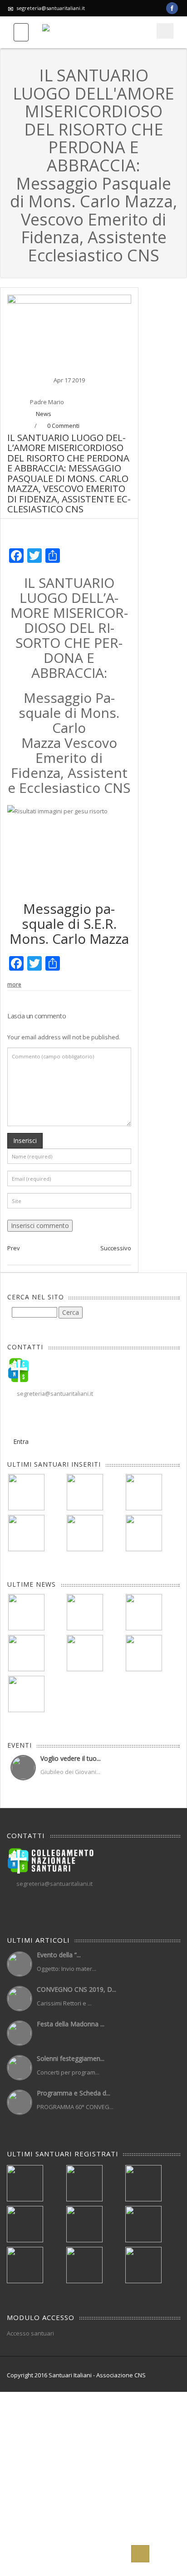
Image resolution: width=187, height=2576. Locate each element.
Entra (21, 1441)
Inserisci (25, 1140)
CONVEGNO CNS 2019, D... (76, 1989)
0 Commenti (63, 426)
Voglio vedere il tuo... (71, 1758)
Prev (14, 1248)
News (44, 414)
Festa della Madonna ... (71, 2024)
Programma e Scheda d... (74, 2093)
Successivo (116, 1248)
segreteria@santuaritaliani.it (51, 8)
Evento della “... (59, 1955)
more (14, 985)
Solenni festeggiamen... (71, 2058)
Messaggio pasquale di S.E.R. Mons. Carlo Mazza (69, 924)
